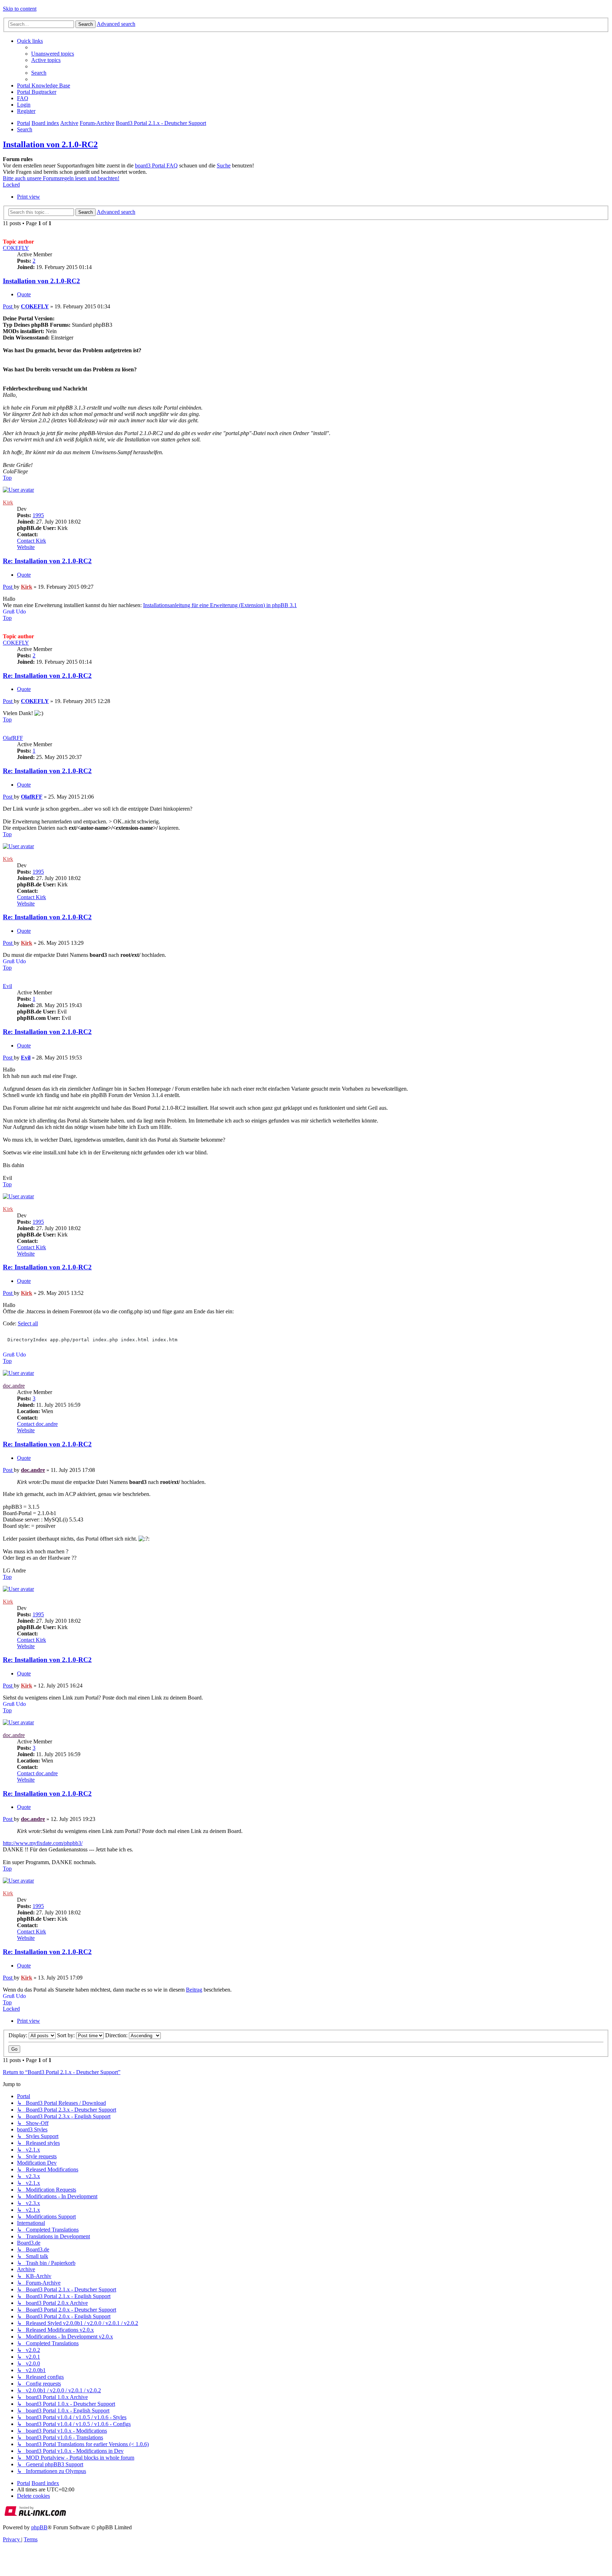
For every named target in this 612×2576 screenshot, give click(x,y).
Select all (28, 1323)
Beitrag (194, 1990)
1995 (38, 515)
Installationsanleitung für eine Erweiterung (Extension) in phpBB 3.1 (220, 605)
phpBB (39, 2527)
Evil (7, 986)
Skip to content (20, 9)
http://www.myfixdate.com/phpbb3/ (43, 1843)
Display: (19, 2035)
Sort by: (67, 2035)
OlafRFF (13, 738)
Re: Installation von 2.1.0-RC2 (47, 561)
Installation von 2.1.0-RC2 (50, 144)
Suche (224, 165)
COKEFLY (16, 248)
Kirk (8, 502)
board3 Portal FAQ (156, 165)
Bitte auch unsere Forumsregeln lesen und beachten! (61, 178)
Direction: (117, 2035)
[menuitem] (53, 54)
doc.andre (14, 1386)
